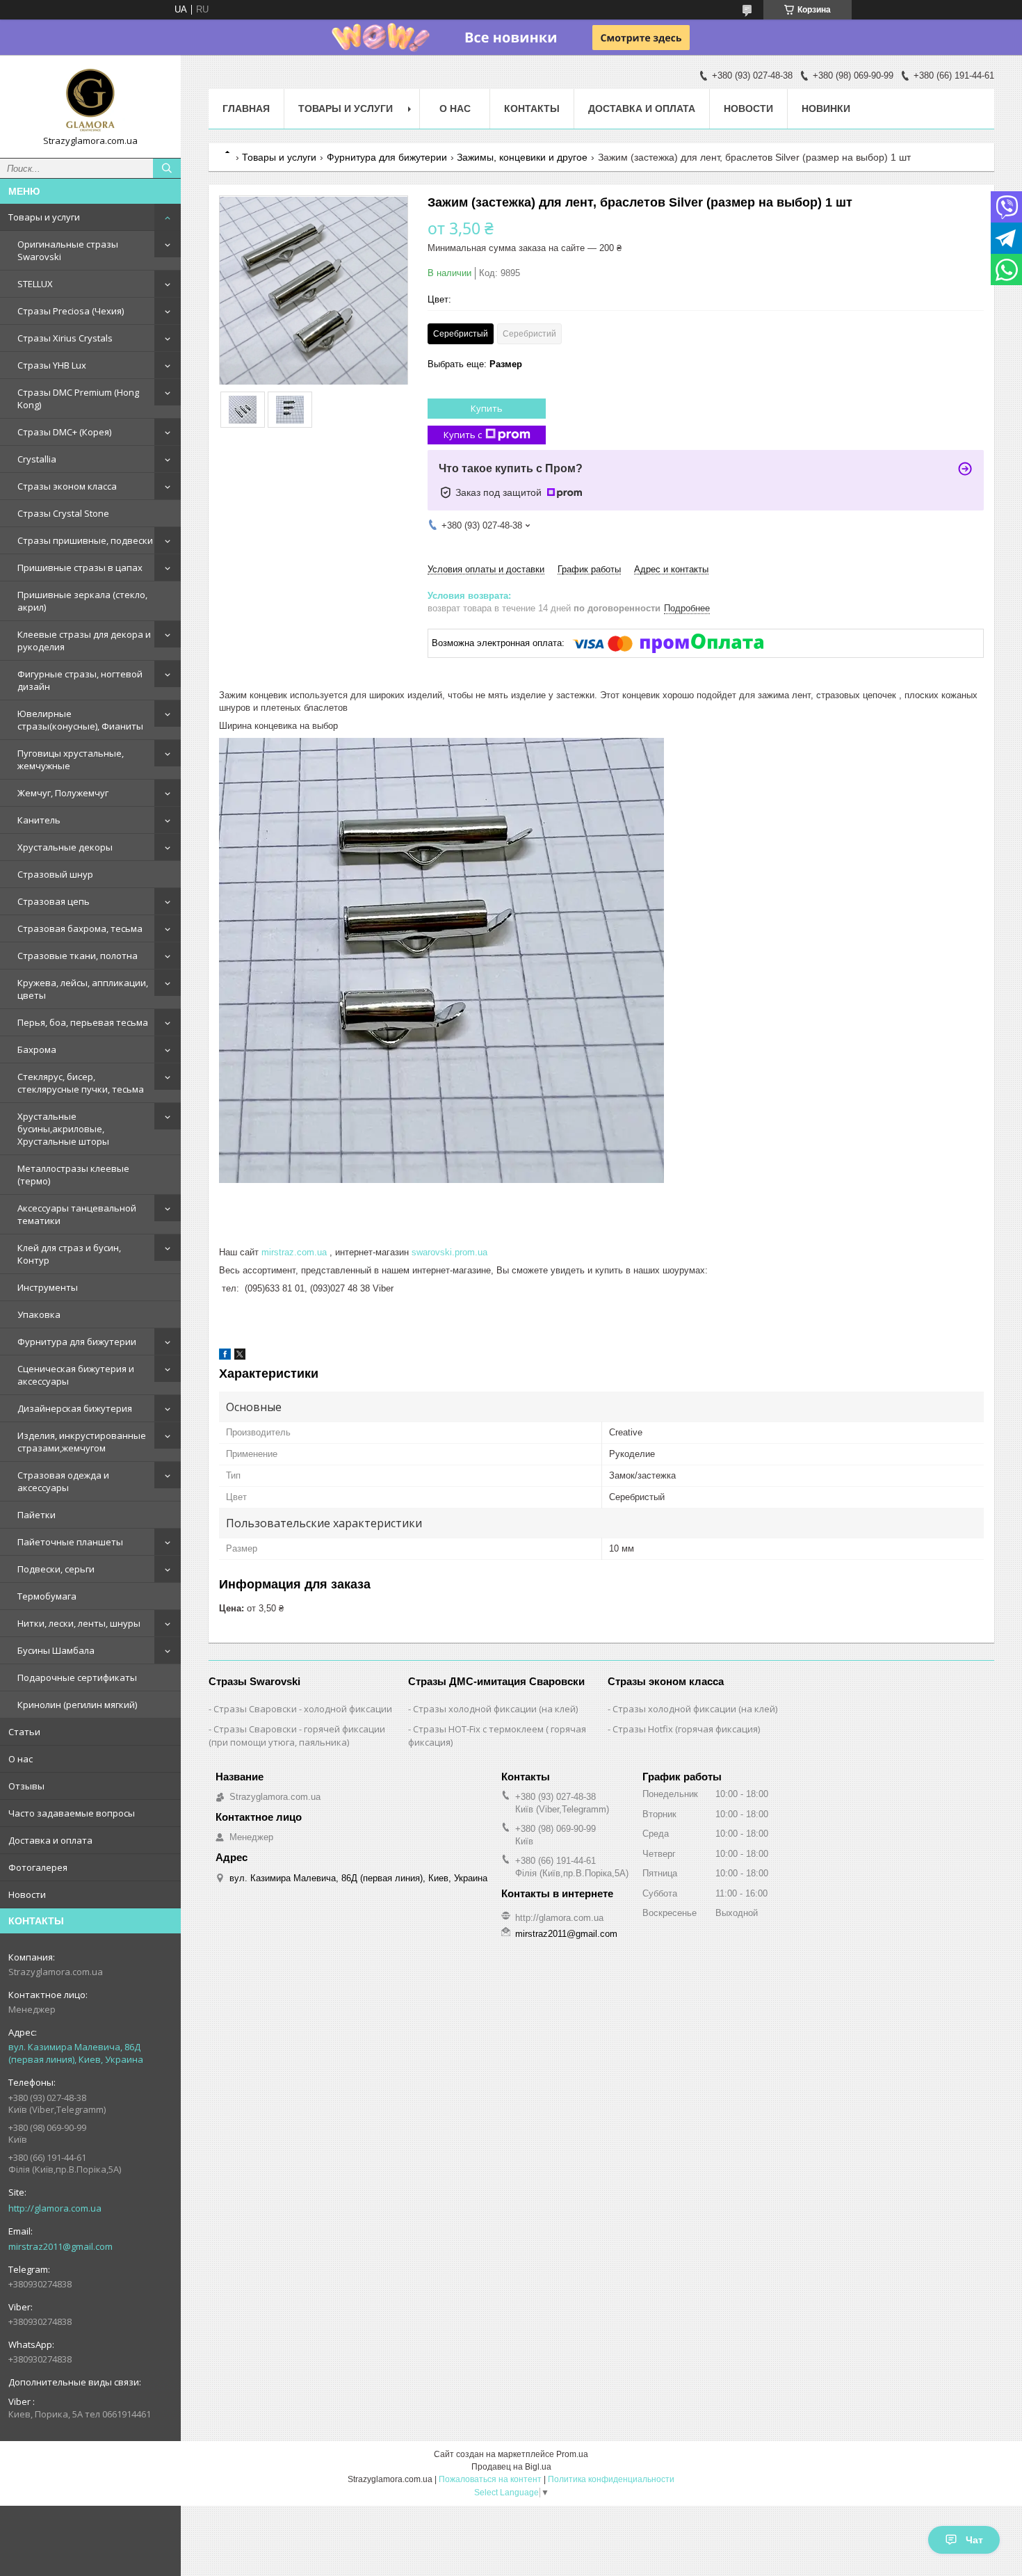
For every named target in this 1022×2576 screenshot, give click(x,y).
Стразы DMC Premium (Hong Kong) (78, 399)
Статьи (24, 1732)
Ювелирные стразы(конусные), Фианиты (80, 720)
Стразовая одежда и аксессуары (63, 1481)
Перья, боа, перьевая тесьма (83, 1022)
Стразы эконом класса (67, 486)
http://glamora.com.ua (55, 2208)
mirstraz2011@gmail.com (60, 2246)
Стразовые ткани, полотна (78, 956)
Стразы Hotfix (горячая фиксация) (686, 1729)
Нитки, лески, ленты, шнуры (79, 1623)
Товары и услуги (44, 217)
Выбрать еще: (475, 364)
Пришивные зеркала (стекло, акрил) (82, 601)
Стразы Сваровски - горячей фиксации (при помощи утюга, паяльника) (297, 1736)
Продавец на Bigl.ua (511, 2467)
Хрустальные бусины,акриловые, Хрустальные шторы (63, 1129)
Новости (27, 1894)
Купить (487, 408)
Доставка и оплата (50, 1840)
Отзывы (26, 1786)
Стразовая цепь (54, 901)
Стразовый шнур (55, 874)
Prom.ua (572, 2454)
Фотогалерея (38, 1867)
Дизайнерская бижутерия (75, 1408)
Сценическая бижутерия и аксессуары (76, 1375)
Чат (974, 2540)
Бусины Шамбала (56, 1650)
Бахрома (37, 1049)
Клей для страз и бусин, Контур (69, 1254)
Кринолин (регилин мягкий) (77, 1705)
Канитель (39, 820)
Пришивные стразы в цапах (80, 567)
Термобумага (47, 1596)
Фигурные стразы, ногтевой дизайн (80, 680)
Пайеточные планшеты (70, 1542)
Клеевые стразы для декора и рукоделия (84, 641)
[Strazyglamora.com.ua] (90, 100)
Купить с (463, 435)
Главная (246, 108)
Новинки (826, 108)
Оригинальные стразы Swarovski (68, 250)
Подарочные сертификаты (77, 1677)
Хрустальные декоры (65, 847)
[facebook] (225, 1357)
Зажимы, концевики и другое (522, 157)
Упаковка (39, 1314)
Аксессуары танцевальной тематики (77, 1214)
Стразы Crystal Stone (63, 513)
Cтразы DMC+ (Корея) (64, 432)
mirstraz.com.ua (294, 1252)
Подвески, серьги (56, 1569)
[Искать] (167, 168)
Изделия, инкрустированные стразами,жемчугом (82, 1442)
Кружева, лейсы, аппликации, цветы (83, 989)
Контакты (532, 108)
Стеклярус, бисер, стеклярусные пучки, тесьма (81, 1083)
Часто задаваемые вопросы (72, 1813)
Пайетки (36, 1515)
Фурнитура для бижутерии (77, 1342)
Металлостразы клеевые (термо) (73, 1175)
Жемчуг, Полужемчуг (63, 793)
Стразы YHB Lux (52, 365)
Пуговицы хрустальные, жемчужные (71, 759)
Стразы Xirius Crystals (65, 338)
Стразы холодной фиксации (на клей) (495, 1709)
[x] (240, 1357)
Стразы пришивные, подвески (85, 540)
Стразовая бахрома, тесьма (80, 928)
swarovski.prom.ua (449, 1252)
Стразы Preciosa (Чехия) (71, 311)
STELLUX (35, 284)
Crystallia (37, 459)
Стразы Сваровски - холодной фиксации (303, 1709)
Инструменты (48, 1287)
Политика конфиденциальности (611, 2479)
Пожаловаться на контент (490, 2479)
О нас (21, 1759)
